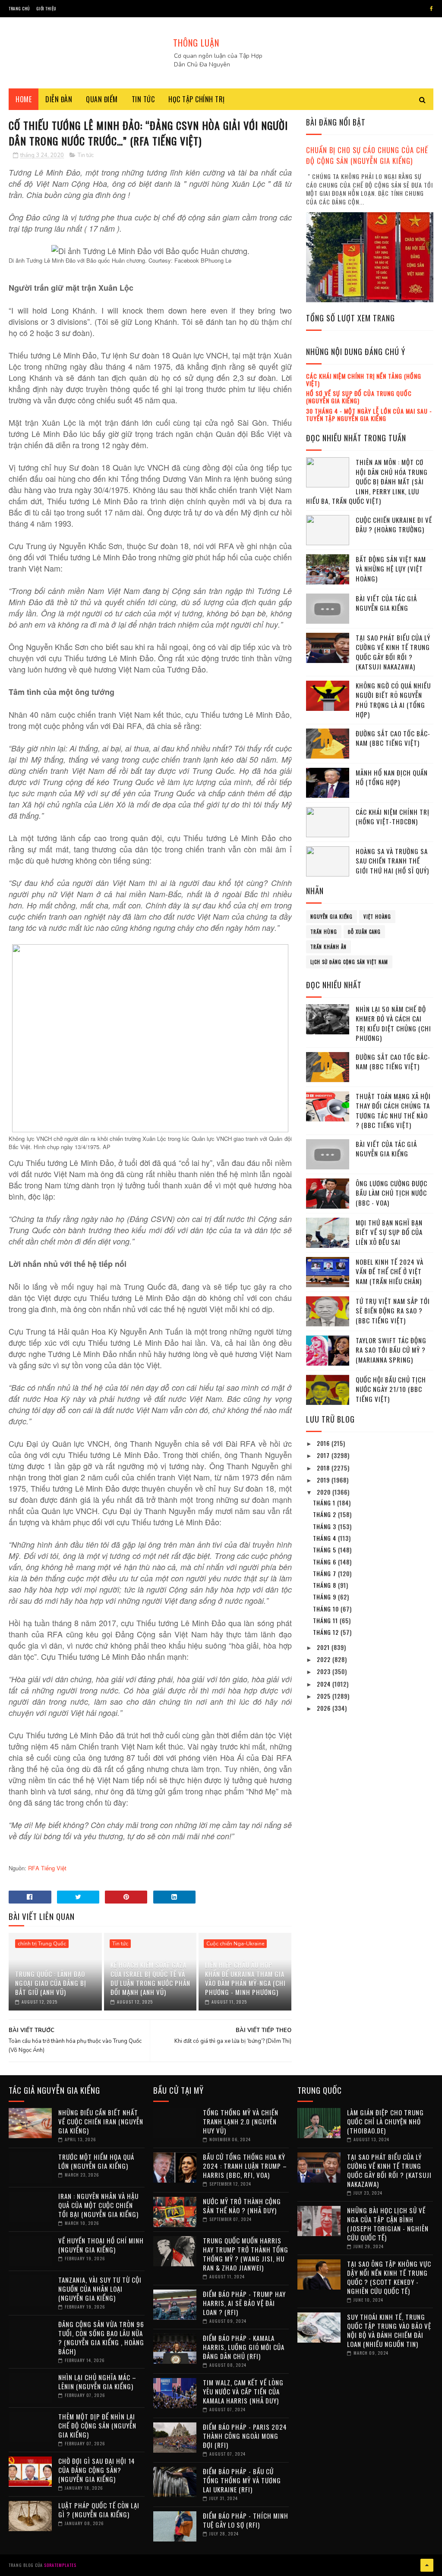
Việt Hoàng (377, 917)
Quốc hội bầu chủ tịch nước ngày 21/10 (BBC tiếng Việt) (391, 1389)
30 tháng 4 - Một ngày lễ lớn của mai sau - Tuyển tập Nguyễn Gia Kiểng (369, 415)
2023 (325, 1671)
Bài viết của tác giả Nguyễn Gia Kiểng (386, 603)
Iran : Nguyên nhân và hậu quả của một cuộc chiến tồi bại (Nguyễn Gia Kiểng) (98, 2205)
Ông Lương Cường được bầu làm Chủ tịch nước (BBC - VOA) (391, 1193)
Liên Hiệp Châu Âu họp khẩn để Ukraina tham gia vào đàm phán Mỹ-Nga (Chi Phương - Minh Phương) (245, 1978)
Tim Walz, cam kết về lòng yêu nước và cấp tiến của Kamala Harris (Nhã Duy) (243, 2391)
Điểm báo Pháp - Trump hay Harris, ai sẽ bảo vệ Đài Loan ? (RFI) (244, 2303)
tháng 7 (325, 1573)
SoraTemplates (60, 2565)
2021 (324, 1647)
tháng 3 (325, 1526)
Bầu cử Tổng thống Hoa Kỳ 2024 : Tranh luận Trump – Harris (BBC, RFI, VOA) (245, 2166)
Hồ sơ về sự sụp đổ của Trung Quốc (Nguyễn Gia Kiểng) (359, 397)
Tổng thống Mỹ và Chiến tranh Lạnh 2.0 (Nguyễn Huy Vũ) (241, 2121)
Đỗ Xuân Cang (364, 932)
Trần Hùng (324, 932)
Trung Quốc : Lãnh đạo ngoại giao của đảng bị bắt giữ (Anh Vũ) (51, 1983)
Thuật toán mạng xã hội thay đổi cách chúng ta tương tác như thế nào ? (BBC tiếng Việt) (393, 1111)
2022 (325, 1659)
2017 (324, 1455)
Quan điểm (102, 99)
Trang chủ (19, 8)
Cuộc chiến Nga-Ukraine (235, 1944)
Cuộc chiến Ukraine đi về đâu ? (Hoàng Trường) (394, 525)
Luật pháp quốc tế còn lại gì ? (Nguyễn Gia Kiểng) (99, 2510)
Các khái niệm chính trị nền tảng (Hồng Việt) (364, 380)
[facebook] (431, 9)
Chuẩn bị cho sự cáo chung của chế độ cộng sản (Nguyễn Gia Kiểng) (367, 155)
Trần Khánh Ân (328, 947)
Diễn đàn (59, 99)
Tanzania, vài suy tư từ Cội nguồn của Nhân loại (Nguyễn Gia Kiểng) (100, 2289)
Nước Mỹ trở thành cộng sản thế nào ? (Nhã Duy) (242, 2206)
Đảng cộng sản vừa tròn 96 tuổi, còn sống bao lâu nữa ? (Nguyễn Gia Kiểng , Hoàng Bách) (101, 2338)
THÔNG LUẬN (196, 43)
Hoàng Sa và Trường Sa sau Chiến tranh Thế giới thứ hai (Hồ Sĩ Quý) (392, 861)
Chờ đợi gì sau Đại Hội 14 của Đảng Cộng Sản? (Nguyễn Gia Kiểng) (97, 2470)
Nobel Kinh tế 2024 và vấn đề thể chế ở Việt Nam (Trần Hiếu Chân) (390, 1271)
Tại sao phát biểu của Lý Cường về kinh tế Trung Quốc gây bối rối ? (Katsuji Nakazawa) (393, 652)
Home (24, 99)
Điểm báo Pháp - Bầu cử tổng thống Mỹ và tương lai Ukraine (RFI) (242, 2480)
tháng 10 (327, 1609)
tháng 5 (325, 1550)
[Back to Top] (427, 2565)
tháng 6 (325, 1562)
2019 (324, 1480)
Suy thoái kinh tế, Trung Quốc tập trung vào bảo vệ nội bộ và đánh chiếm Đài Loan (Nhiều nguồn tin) (389, 2330)
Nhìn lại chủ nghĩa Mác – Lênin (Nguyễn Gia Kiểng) (97, 2382)
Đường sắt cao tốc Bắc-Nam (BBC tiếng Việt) (393, 738)
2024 (325, 1684)
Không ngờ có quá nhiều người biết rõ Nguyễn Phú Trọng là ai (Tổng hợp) (393, 700)
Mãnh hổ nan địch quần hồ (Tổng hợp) (392, 778)
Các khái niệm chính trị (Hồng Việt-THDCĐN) (393, 817)
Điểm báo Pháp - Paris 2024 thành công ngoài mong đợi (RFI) (245, 2436)
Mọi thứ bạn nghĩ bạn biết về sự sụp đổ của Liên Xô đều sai (389, 1232)
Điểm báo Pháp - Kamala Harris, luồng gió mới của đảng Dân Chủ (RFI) (244, 2347)
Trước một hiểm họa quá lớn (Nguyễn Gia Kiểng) (96, 2161)
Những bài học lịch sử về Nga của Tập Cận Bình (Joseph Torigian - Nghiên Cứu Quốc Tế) (388, 2224)
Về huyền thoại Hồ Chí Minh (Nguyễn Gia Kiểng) (101, 2245)
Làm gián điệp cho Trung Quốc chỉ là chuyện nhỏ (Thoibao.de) (385, 2121)
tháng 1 (325, 1503)
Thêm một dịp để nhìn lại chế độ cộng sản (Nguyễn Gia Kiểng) (97, 2425)
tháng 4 (325, 1538)
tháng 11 (326, 1620)
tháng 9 (325, 1597)
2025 (325, 1696)
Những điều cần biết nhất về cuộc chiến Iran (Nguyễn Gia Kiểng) (101, 2121)
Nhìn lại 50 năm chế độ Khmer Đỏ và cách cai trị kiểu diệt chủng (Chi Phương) (393, 1024)
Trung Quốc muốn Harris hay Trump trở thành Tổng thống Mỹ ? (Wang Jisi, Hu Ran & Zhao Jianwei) (246, 2254)
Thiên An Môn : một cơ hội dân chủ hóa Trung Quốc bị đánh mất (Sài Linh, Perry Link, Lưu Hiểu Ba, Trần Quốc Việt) (367, 481)
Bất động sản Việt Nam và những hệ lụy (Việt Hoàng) (391, 569)
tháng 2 (325, 1514)
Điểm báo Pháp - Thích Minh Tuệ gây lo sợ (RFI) (246, 2520)
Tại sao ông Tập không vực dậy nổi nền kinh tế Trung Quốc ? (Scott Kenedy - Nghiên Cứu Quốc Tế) (389, 2277)
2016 (324, 1443)
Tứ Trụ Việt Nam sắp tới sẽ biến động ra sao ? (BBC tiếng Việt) (393, 1311)
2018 (324, 1468)
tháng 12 (327, 1632)
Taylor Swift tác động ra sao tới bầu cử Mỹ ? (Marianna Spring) (391, 1350)
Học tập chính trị (197, 99)
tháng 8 (325, 1585)
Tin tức (143, 99)
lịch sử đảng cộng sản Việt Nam (349, 962)
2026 (325, 1708)
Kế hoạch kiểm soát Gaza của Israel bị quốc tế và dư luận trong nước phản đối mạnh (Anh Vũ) (150, 1978)
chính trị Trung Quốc (42, 1944)
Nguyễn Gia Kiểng (331, 917)
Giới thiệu (46, 8)
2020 (325, 1492)
